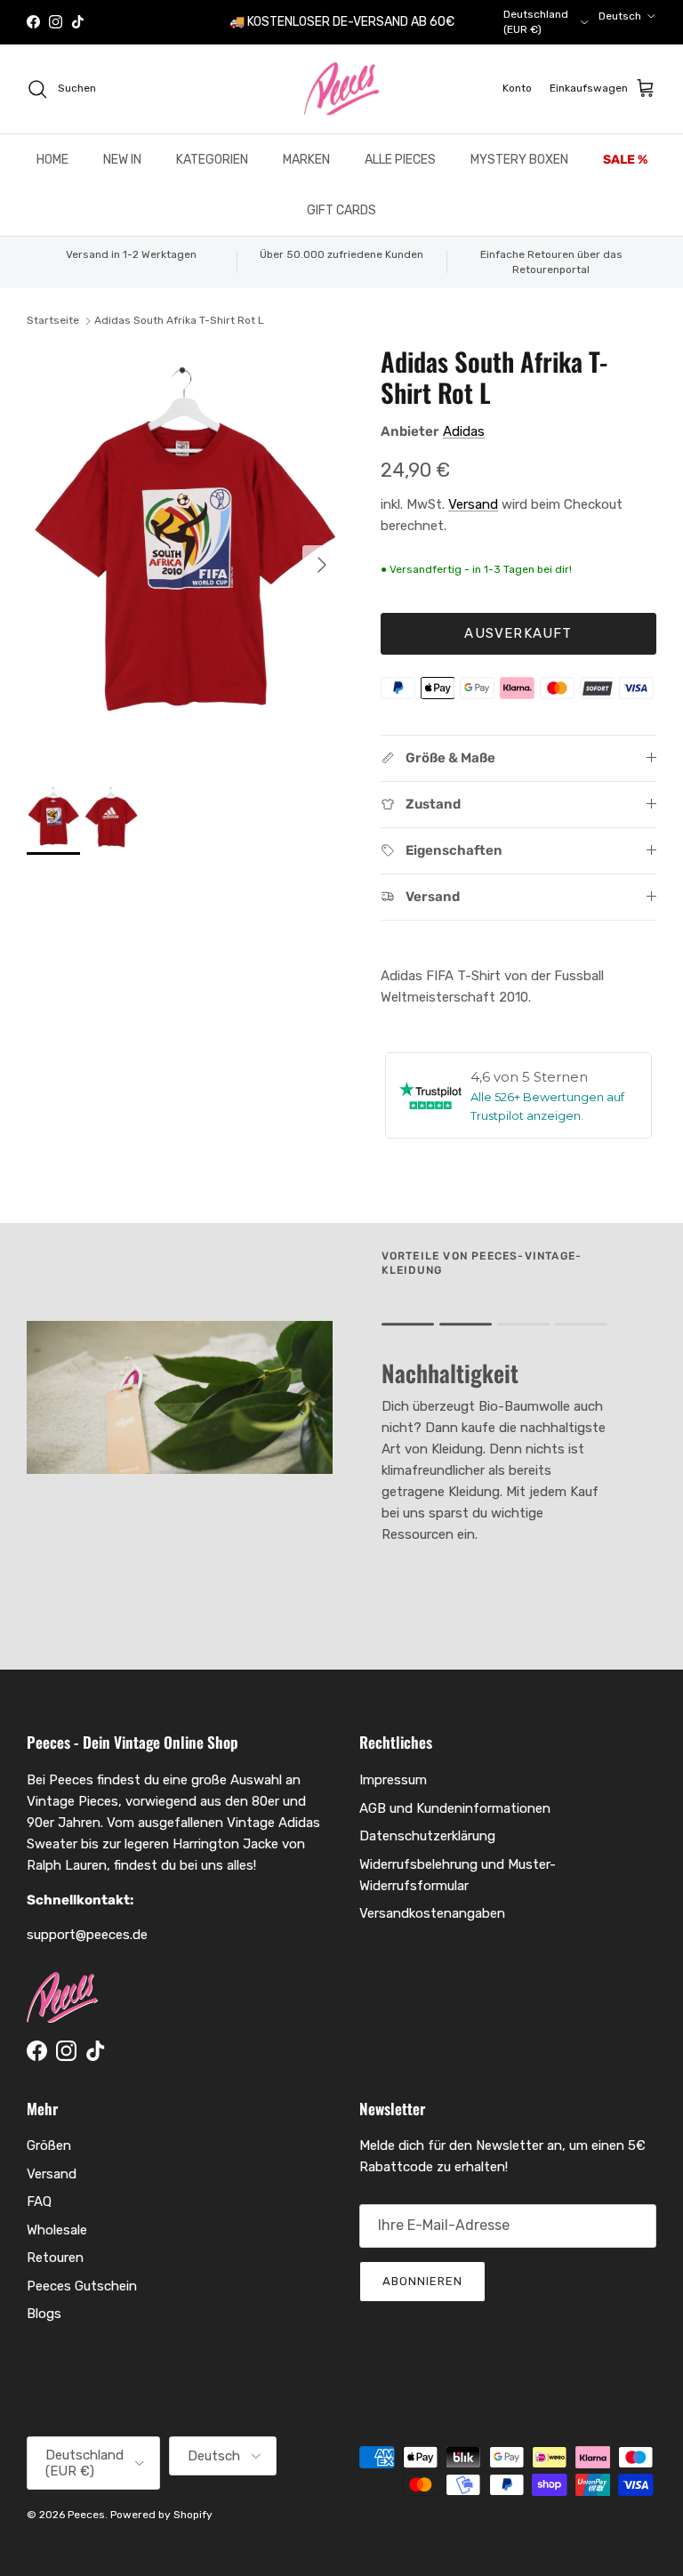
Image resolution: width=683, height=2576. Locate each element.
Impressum (393, 1780)
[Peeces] (342, 89)
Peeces (86, 2515)
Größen (49, 2145)
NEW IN (122, 160)
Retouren (55, 2258)
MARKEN (306, 160)
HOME (52, 160)
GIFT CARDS (341, 210)
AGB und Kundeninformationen (455, 1808)
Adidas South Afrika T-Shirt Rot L (179, 320)
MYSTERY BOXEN (519, 160)
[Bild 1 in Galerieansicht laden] (184, 556)
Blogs (44, 2314)
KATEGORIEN (212, 160)
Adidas (464, 431)
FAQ (39, 2202)
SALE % (625, 160)
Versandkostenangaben (432, 1913)
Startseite (53, 320)
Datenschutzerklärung (427, 1836)
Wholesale (57, 2230)
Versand (473, 504)
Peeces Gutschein (82, 2286)
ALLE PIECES (400, 160)
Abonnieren (422, 2281)
